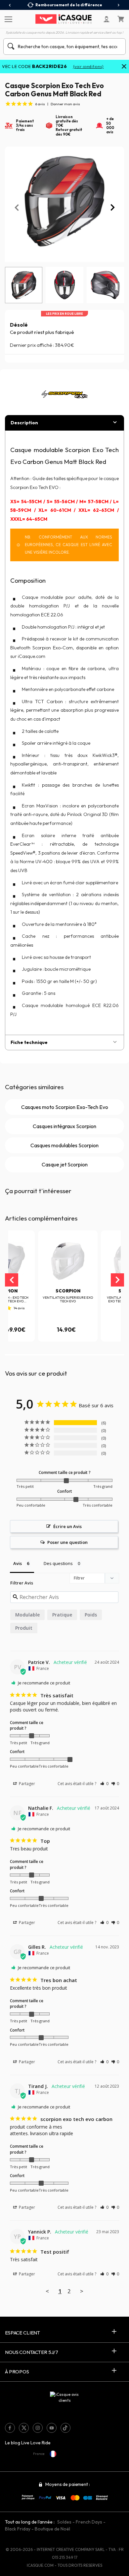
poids (91, 1615)
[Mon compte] (107, 19)
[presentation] (10, 5)
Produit (24, 1628)
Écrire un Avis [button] (67, 1526)
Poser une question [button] (67, 1542)
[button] (18, 1355)
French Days (89, 2522)
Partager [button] (26, 1784)
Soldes (64, 2522)
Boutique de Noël (52, 2529)
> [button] (82, 2291)
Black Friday (18, 2529)
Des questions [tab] (58, 1563)
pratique (62, 1615)
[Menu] (7, 19)
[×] (124, 67)
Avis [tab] (18, 1563)
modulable (27, 1615)
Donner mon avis (65, 104)
